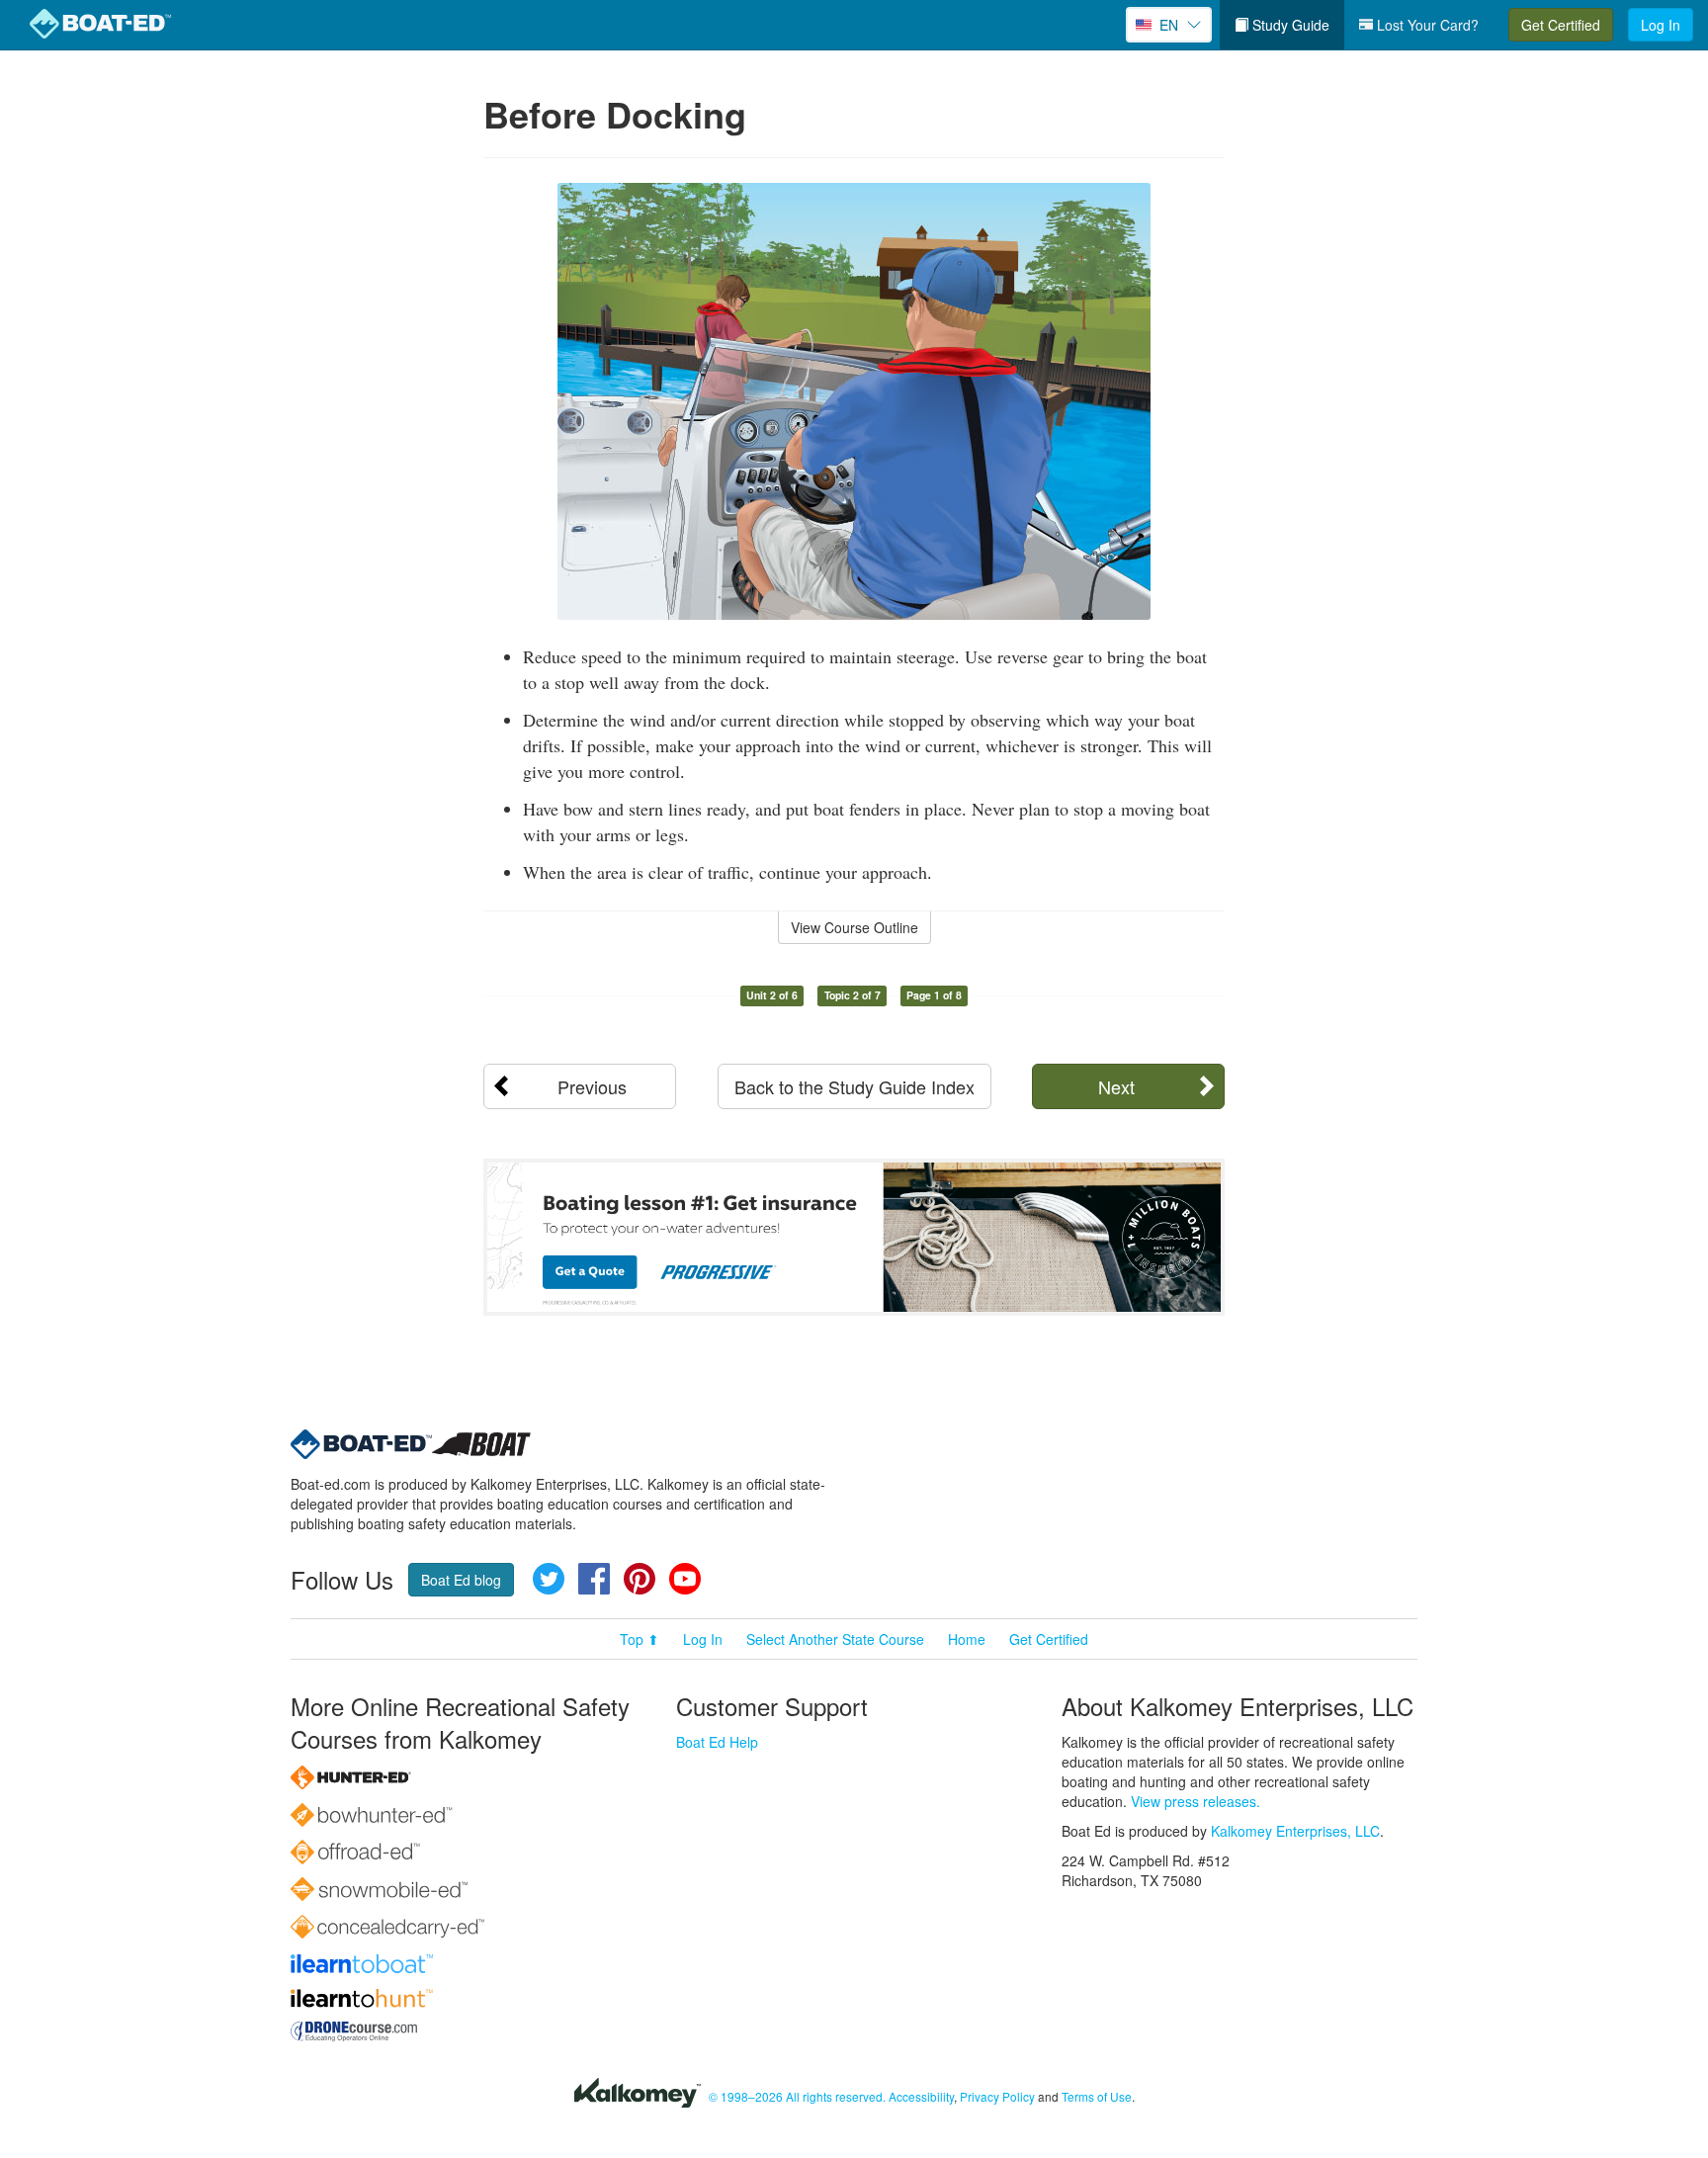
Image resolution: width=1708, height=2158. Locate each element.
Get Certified (1561, 25)
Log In (1661, 25)
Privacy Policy (997, 2096)
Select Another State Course (835, 1639)
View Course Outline (854, 927)
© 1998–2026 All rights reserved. (797, 2096)
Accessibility (921, 2096)
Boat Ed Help (717, 1742)
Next (1116, 1086)
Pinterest (640, 1579)
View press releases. (1196, 1801)
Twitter (549, 1579)
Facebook (594, 1579)
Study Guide (1289, 25)
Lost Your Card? (1426, 25)
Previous (592, 1086)
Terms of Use (1097, 2096)
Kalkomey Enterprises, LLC (1295, 1831)
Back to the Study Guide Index (854, 1086)
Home (967, 1639)
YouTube (685, 1579)
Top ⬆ (640, 1639)
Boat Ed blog (461, 1580)
